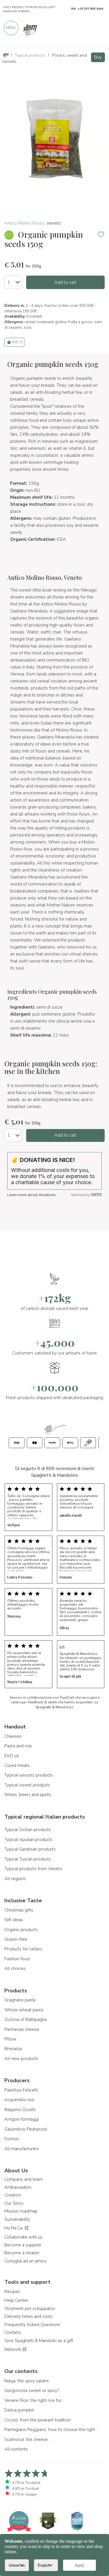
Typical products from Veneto (33, 1869)
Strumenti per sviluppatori (30, 2309)
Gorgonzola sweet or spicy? (32, 2390)
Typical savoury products (29, 1775)
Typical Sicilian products (28, 1830)
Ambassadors (18, 2187)
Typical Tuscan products (28, 1859)
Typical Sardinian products (30, 1849)
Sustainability (17, 2219)
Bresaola (13, 2049)
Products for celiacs (23, 1949)
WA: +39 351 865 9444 (87, 9)
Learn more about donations (31, 1195)
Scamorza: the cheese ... (28, 2439)
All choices (15, 1968)
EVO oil (12, 1756)
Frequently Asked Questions (32, 2325)
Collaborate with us (23, 2237)
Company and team (24, 2179)
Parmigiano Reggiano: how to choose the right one (52, 2430)
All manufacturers (22, 2149)
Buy (98, 57)
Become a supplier (23, 2245)
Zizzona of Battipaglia (25, 2020)
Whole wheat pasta (24, 2010)
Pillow (10, 2039)
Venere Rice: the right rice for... (34, 2400)
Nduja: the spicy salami (26, 2381)
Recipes (12, 2292)
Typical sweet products (27, 1785)
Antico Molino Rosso (24, 223)
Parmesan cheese (22, 2029)
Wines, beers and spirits (28, 1795)
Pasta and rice (18, 1746)
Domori (12, 2139)
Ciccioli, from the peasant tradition (37, 2420)
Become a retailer (22, 2253)
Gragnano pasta (20, 2000)
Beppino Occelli (20, 2110)
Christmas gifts (19, 1910)
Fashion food (17, 1959)
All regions (15, 1879)
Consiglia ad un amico (25, 2261)
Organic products (21, 1930)
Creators (13, 2195)
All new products (21, 2059)
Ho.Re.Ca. (14, 2228)
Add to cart (65, 282)
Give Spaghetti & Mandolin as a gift (39, 2341)
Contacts (13, 2332)
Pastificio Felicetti (21, 2090)
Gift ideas (14, 1920)
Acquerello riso (19, 2100)
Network (13, 2349)
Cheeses (13, 1736)
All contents (16, 2449)
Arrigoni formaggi (22, 2119)
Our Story (14, 2203)
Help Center (16, 2300)
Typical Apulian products (28, 1840)
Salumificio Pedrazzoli (26, 2129)
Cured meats (17, 1765)
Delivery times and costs (28, 2316)
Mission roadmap (21, 2211)
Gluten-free (16, 1939)
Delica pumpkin (19, 2410)
